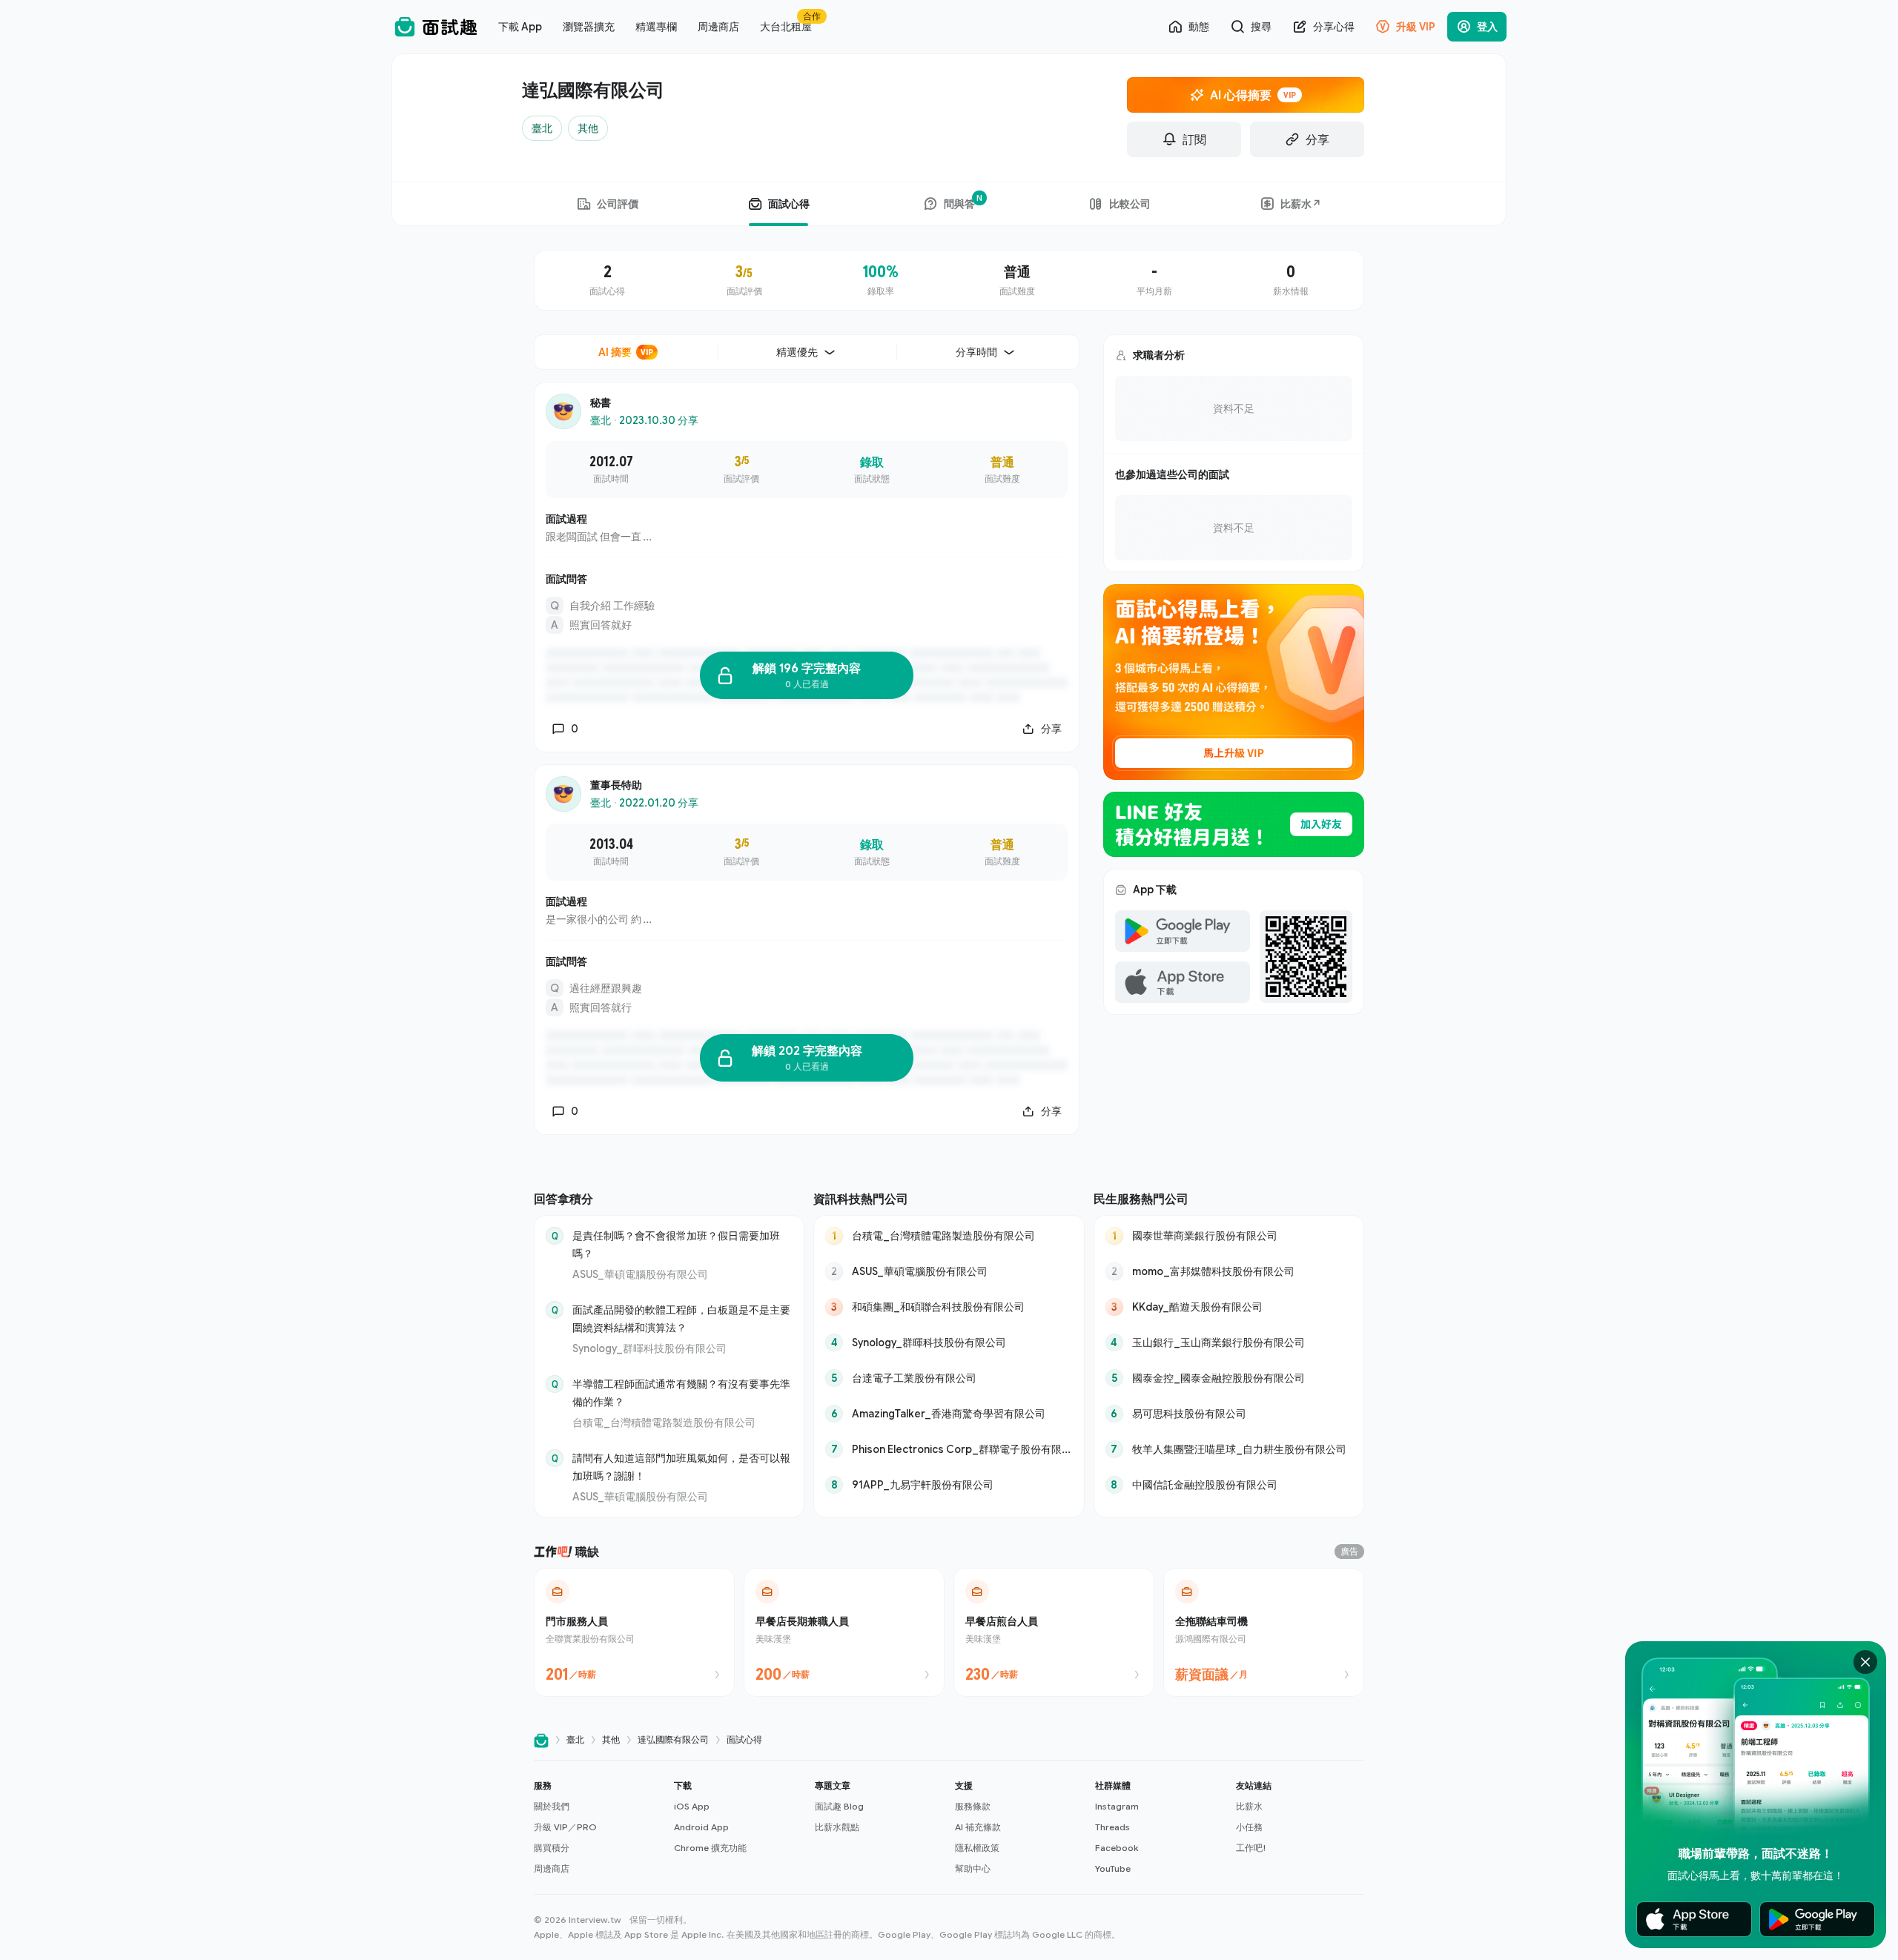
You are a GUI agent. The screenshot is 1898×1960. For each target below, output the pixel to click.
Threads (1112, 1827)
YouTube (1113, 1868)
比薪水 (1249, 1806)
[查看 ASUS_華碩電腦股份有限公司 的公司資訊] (949, 1271)
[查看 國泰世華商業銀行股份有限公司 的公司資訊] (1229, 1236)
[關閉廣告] (1865, 1662)
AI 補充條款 (978, 1827)
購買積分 (552, 1848)
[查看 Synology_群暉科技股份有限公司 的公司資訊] (949, 1342)
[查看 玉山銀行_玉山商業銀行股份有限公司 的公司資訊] (1229, 1342)
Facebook (1117, 1848)
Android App (701, 1827)
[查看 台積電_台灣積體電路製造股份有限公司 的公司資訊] (949, 1236)
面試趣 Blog (839, 1806)
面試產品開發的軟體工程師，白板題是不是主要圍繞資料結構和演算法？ (681, 1318)
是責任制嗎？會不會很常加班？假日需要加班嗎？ (676, 1244)
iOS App (692, 1806)
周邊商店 (552, 1868)
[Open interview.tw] (541, 1740)
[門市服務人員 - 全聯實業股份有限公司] (634, 1632)
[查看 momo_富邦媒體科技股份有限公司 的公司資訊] (1229, 1271)
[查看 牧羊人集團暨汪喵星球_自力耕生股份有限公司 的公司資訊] (1229, 1449)
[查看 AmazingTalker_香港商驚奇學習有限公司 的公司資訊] (949, 1414)
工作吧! (1251, 1848)
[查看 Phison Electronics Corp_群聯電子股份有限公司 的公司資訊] (949, 1449)
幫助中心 (973, 1868)
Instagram (1117, 1806)
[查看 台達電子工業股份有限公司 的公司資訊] (949, 1378)
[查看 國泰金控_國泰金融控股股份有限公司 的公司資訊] (1229, 1378)
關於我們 (552, 1806)
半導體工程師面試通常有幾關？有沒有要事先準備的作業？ (681, 1393)
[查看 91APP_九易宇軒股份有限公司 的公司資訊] (949, 1485)
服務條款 (973, 1806)
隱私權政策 (977, 1848)
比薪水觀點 (837, 1827)
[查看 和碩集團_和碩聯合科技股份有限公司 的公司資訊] (949, 1307)
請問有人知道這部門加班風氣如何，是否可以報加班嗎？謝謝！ (681, 1467)
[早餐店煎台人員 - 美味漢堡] (1054, 1632)
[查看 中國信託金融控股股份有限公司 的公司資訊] (1229, 1485)
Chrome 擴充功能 (710, 1848)
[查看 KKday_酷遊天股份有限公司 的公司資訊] (1229, 1307)
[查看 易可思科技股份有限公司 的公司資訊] (1229, 1414)
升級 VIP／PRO (565, 1827)
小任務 (1249, 1827)
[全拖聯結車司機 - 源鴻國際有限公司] (1264, 1632)
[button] (598, 1827)
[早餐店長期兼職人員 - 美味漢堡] (844, 1632)
